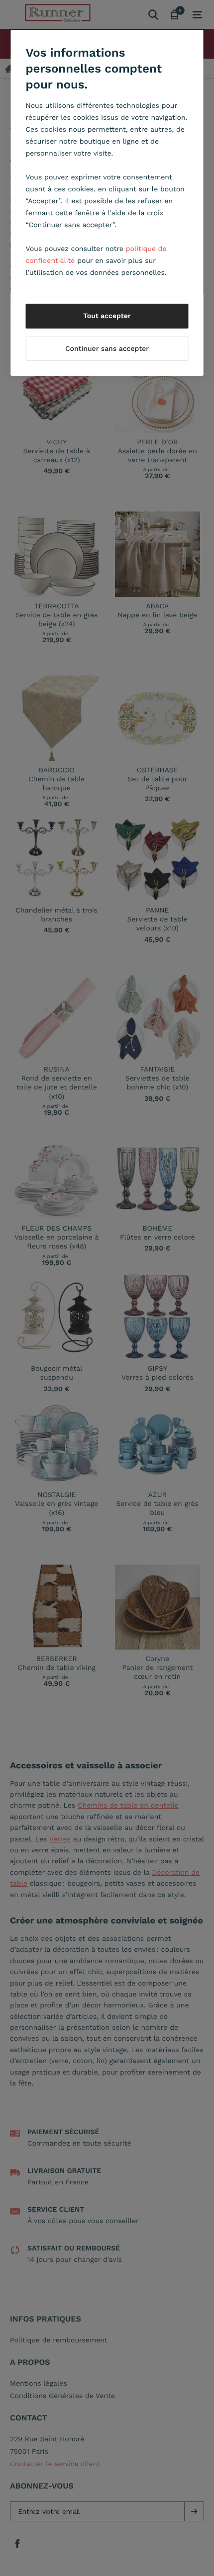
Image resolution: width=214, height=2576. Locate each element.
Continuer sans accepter (107, 349)
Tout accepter (107, 316)
